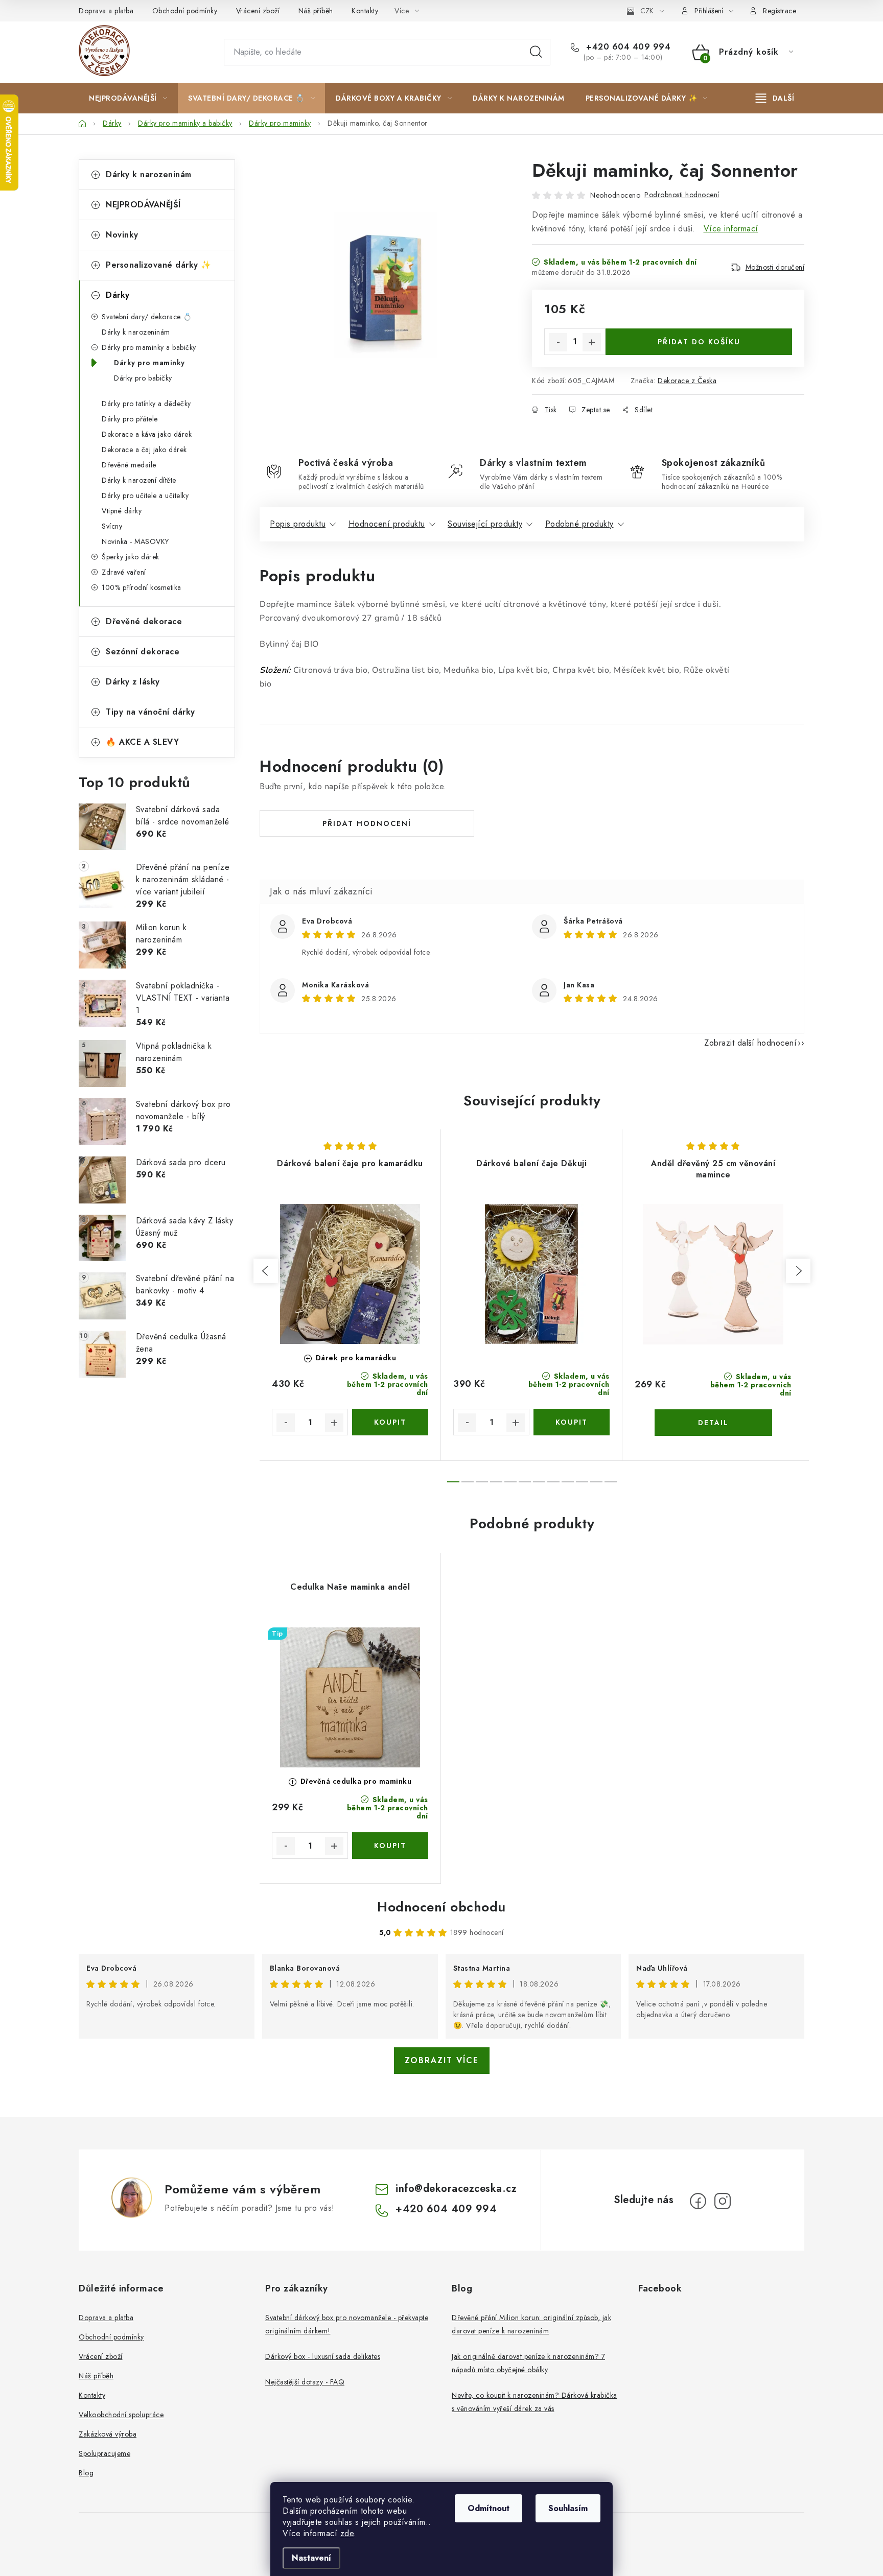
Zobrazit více (442, 2060)
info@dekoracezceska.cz (456, 2189)
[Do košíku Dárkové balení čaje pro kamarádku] (390, 1422)
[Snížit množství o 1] (558, 342)
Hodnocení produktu (387, 524)
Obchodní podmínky (185, 11)
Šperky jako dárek (131, 557)
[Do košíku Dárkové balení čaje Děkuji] (572, 1422)
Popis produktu (298, 524)
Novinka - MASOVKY (135, 541)
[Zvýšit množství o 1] (592, 342)
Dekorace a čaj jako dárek (144, 450)
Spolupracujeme (104, 2453)
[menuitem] (128, 98)
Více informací (731, 229)
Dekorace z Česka (687, 381)
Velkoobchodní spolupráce (121, 2415)
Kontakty (365, 11)
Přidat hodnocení (367, 823)
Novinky (122, 235)
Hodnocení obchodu (441, 1907)
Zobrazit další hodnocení (750, 1043)
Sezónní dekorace (143, 652)
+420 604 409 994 (627, 47)
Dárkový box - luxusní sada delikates (323, 2356)
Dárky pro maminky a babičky (149, 347)
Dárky (118, 295)
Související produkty (485, 524)
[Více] (775, 98)
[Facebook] (698, 2201)
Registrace (780, 11)
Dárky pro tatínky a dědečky (146, 404)
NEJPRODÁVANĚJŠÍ (143, 205)
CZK (647, 11)
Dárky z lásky (133, 682)
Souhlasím (568, 2508)
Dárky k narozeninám (149, 174)
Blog (86, 2473)
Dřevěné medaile (129, 465)
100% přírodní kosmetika (142, 587)
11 (611, 1482)
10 (596, 1482)
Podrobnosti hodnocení (682, 195)
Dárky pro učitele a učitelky (145, 495)
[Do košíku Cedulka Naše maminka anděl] (390, 1846)
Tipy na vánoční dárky (150, 712)
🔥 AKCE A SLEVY (142, 742)
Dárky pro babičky (143, 378)
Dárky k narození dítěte (139, 480)
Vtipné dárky (122, 511)
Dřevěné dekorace (144, 621)
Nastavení (311, 2558)
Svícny (112, 526)
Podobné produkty (579, 524)
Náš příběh (316, 11)
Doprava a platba (106, 11)
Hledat (536, 52)
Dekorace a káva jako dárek (147, 434)
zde (347, 2533)
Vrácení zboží (258, 11)
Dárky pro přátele (130, 419)
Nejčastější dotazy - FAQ (305, 2382)
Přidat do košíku (699, 342)
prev (266, 1271)
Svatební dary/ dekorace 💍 (147, 317)
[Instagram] (723, 2201)
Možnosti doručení (775, 267)
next (798, 1271)
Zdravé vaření (124, 572)
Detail (713, 1423)
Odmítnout (489, 2508)
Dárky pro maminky (149, 363)
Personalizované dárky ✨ (159, 265)
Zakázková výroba (108, 2434)
